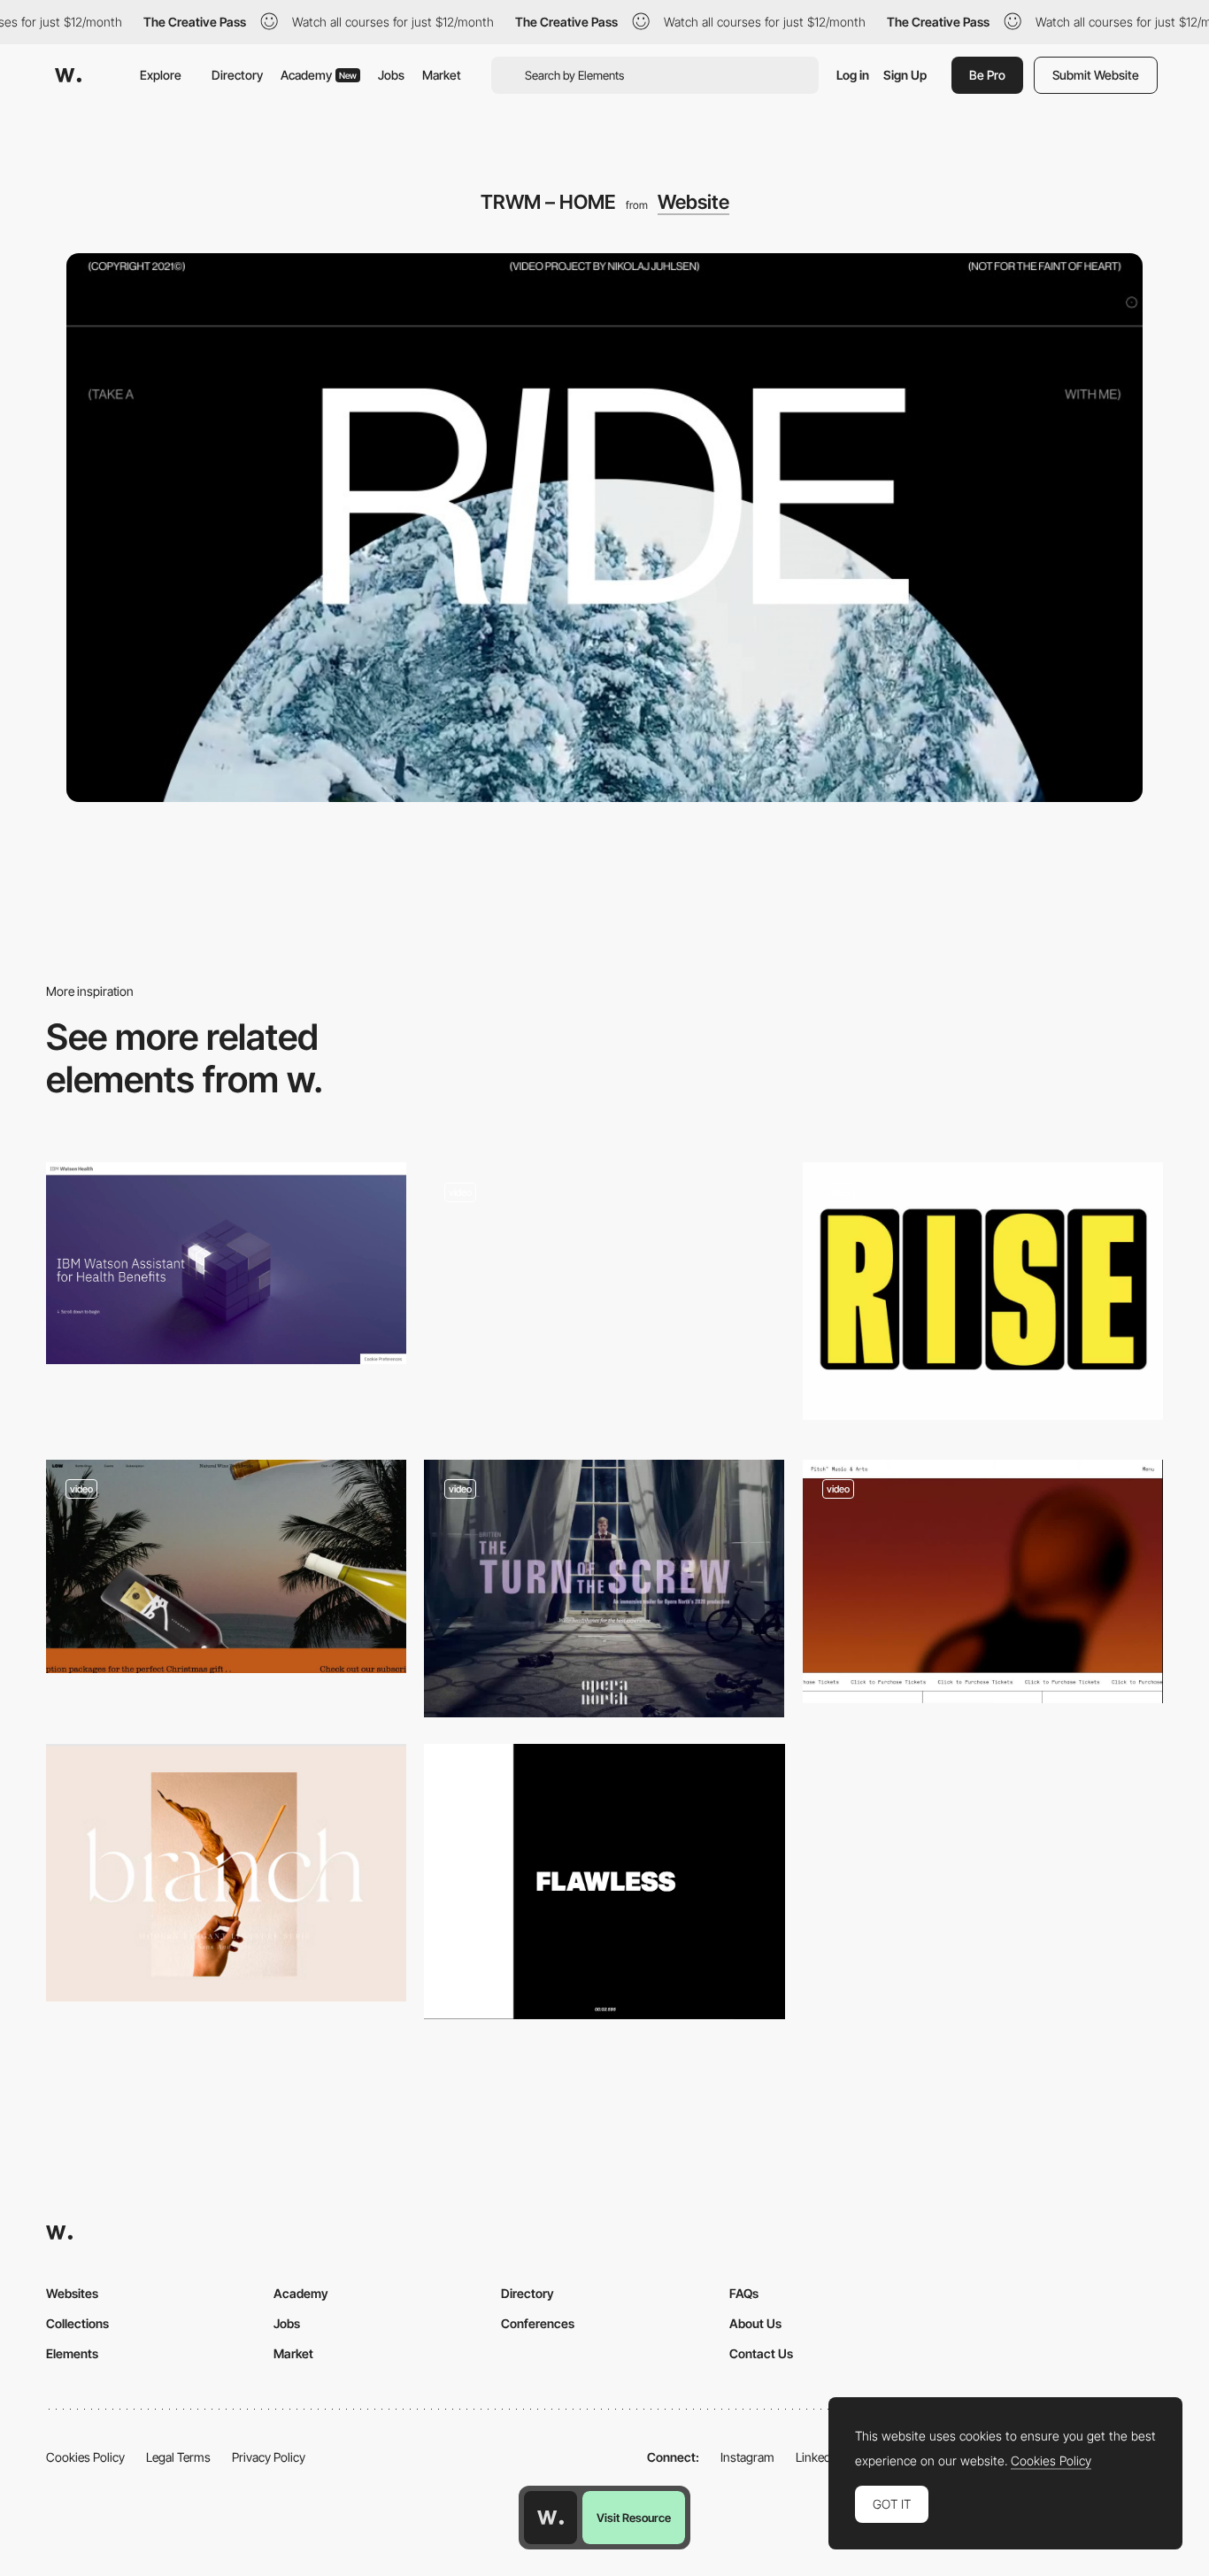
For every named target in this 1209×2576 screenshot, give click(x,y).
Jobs (391, 75)
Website (693, 202)
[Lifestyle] (604, 1297)
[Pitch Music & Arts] (983, 1581)
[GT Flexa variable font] (983, 1291)
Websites (72, 2293)
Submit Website (1096, 75)
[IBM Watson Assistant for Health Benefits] (226, 1263)
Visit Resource (634, 2518)
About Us (755, 2323)
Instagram (747, 2457)
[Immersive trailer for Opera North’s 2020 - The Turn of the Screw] (604, 1589)
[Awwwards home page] (551, 2518)
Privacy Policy (269, 2457)
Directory (237, 75)
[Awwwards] (68, 75)
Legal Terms (178, 2457)
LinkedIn (818, 2457)
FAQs (744, 2293)
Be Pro (987, 75)
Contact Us (761, 2353)
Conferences (538, 2323)
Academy (319, 75)
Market (442, 75)
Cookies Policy (85, 2457)
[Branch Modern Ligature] (226, 1873)
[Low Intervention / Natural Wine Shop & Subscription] (226, 1566)
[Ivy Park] (604, 1882)
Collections (77, 2323)
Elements (72, 2353)
